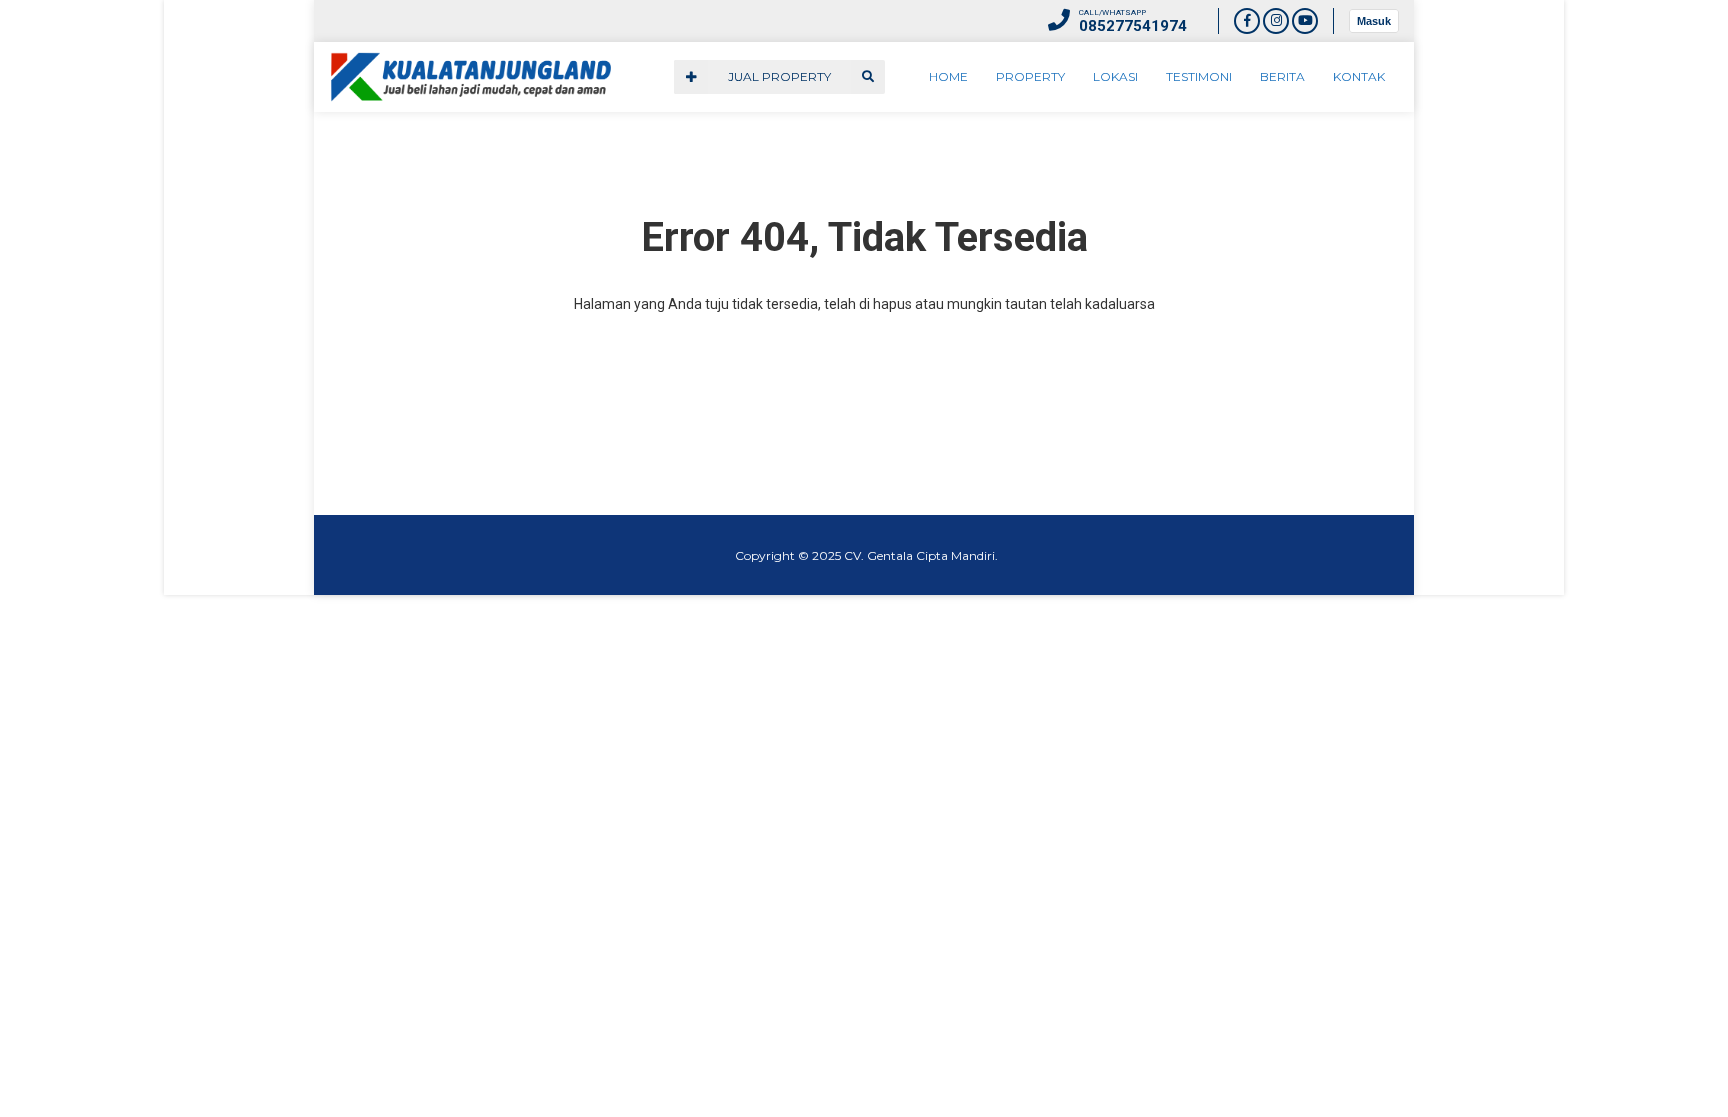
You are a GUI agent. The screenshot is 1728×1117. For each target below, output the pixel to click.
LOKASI (1115, 76)
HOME (948, 76)
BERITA (1282, 76)
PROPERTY (1030, 76)
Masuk (1374, 21)
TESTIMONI (1199, 76)
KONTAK (1359, 76)
